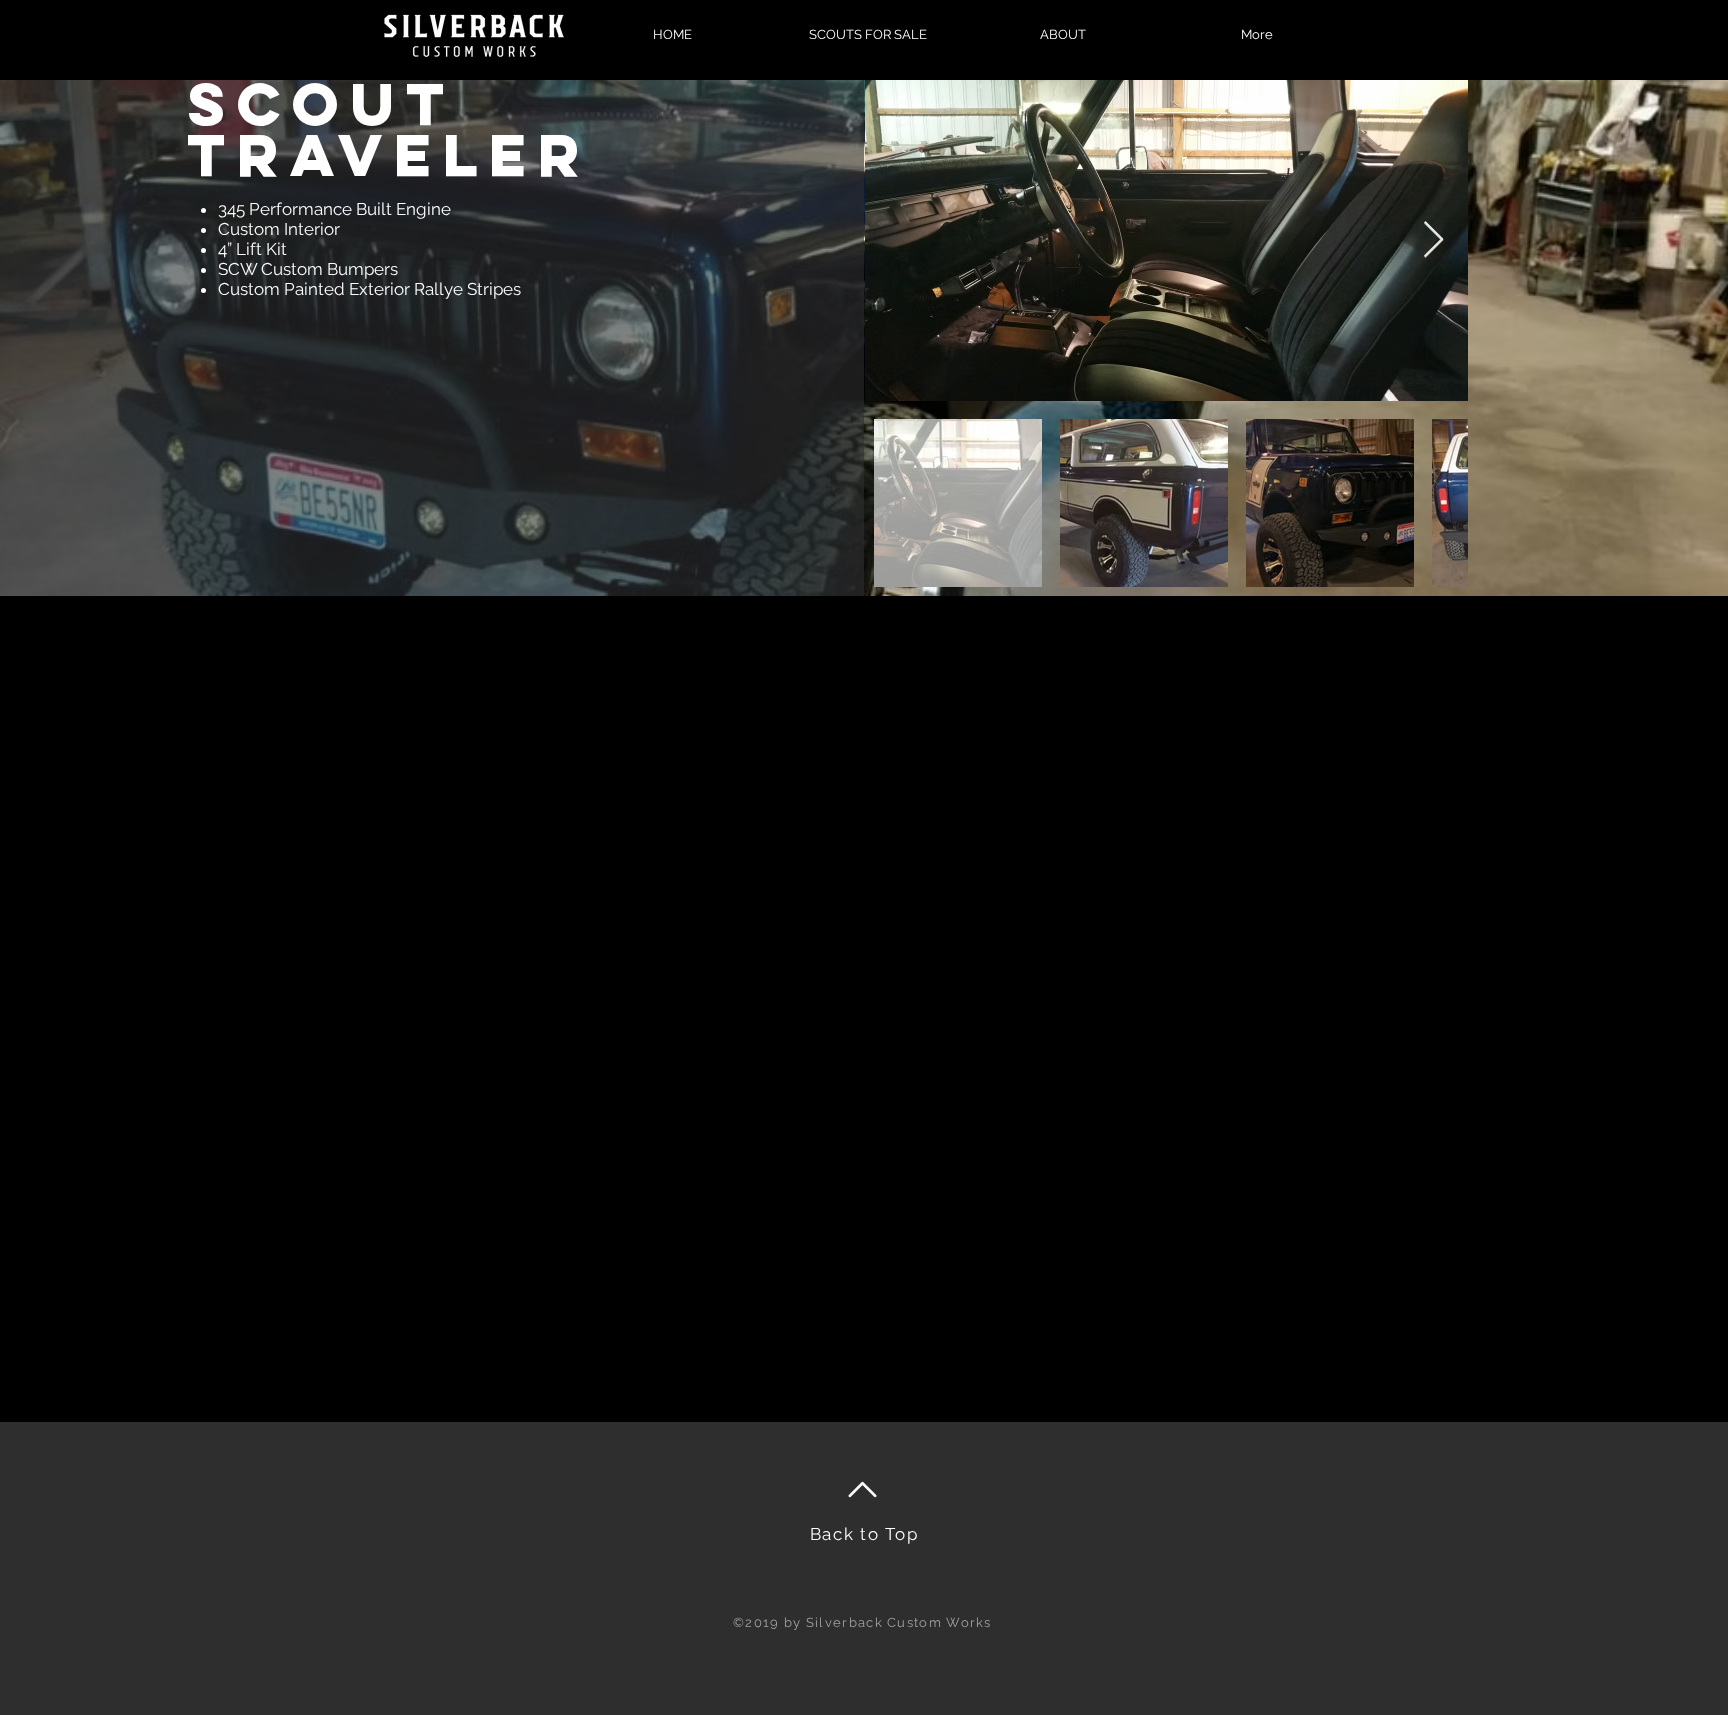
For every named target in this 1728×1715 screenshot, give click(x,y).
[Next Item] (1433, 240)
